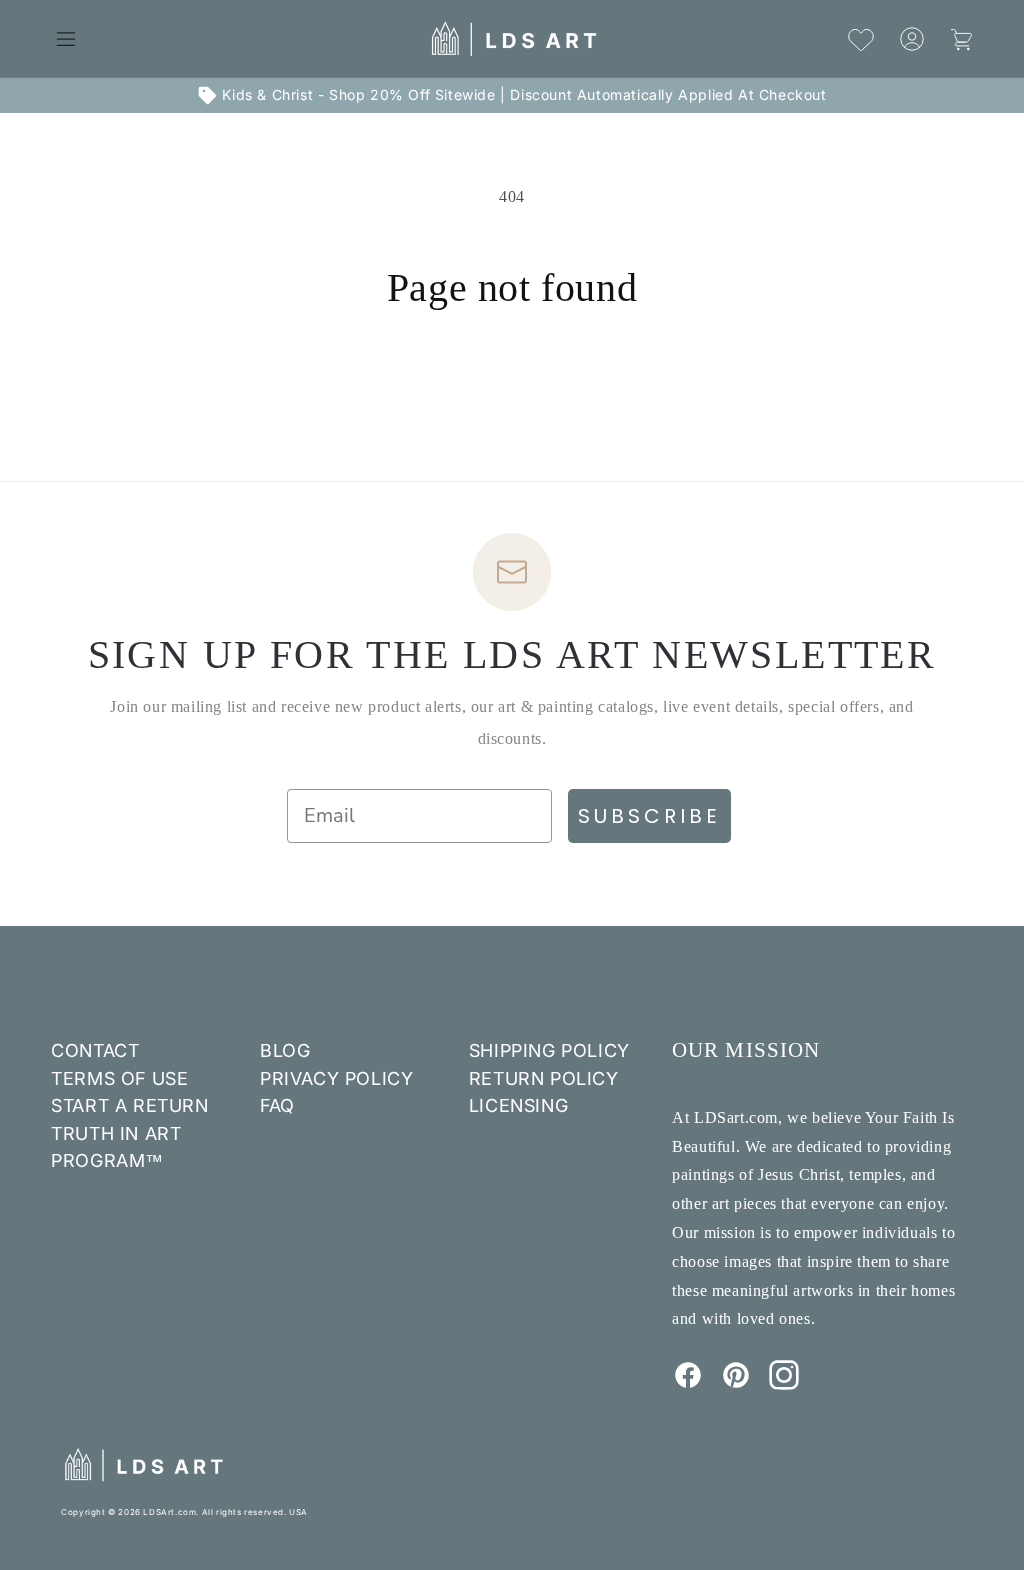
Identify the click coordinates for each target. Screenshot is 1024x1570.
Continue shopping (512, 386)
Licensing (518, 1105)
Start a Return (129, 1105)
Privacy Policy (336, 1078)
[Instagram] (784, 1384)
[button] (66, 39)
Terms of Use (119, 1078)
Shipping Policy (549, 1050)
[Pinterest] (736, 1384)
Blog (285, 1050)
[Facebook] (688, 1384)
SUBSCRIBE (649, 816)
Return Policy (544, 1078)
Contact (95, 1050)
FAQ (277, 1105)
